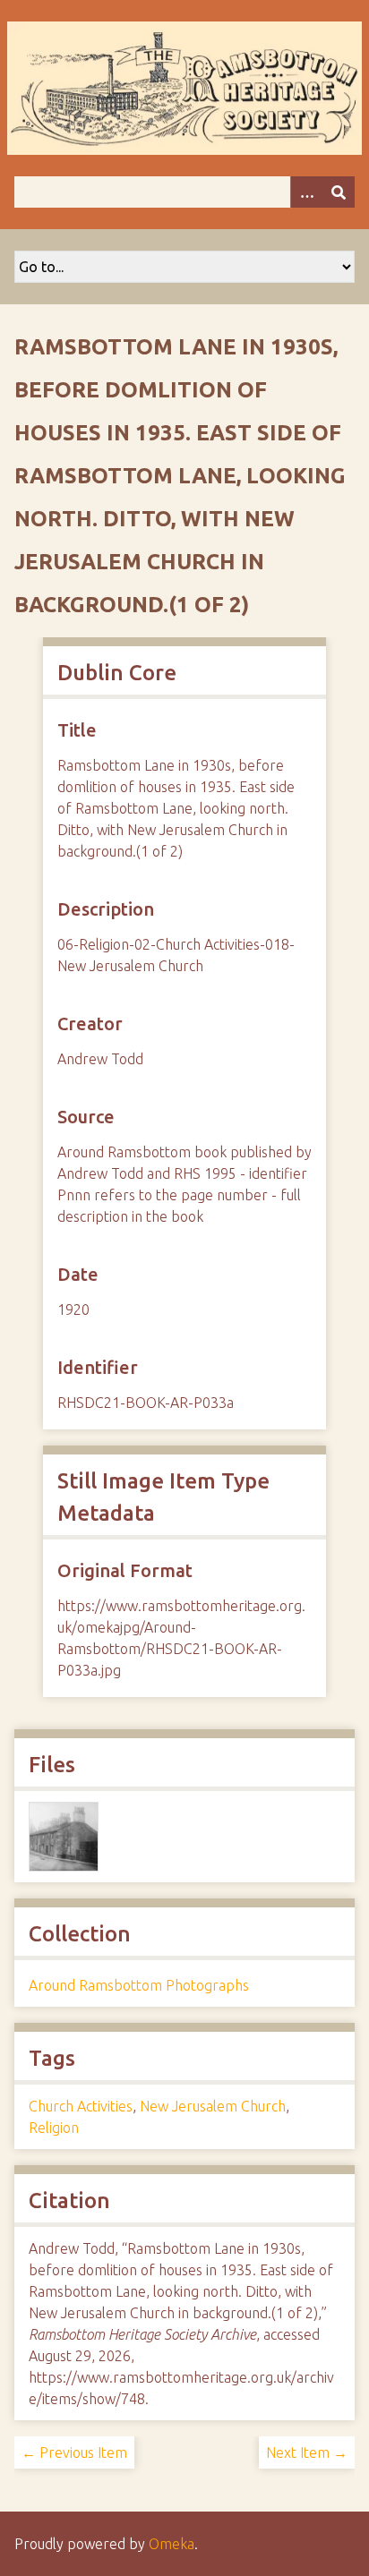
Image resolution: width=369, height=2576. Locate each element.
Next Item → (307, 2452)
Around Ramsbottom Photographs (139, 1985)
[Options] (306, 192)
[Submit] (339, 192)
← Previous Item (74, 2452)
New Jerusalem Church (213, 2106)
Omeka (172, 2544)
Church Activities (81, 2106)
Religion (54, 2128)
